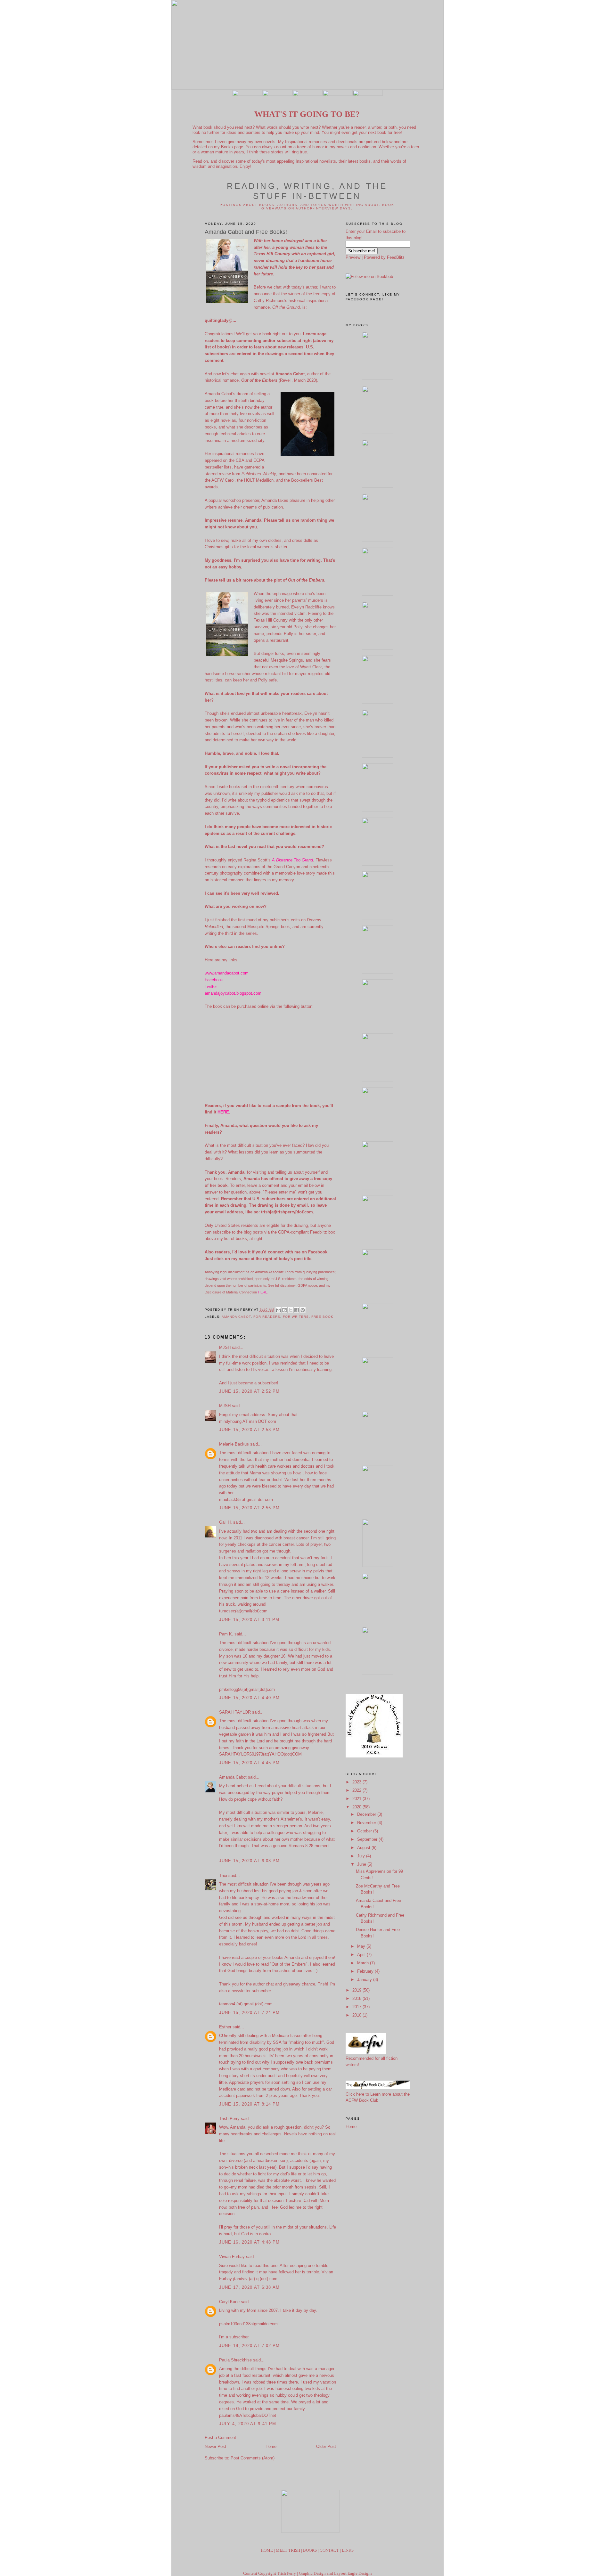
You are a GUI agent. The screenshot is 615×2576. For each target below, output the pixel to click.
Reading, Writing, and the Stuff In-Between (307, 191)
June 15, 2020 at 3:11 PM (249, 1620)
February (366, 1971)
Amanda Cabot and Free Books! (246, 232)
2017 (357, 2007)
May (362, 1946)
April (362, 1955)
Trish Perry (229, 2119)
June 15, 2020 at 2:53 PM (250, 1430)
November (367, 1823)
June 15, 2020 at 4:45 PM (250, 1763)
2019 (357, 1990)
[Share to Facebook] (297, 1310)
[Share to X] (291, 1310)
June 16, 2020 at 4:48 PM (250, 2242)
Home (271, 2446)
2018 (357, 1998)
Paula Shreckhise (235, 2360)
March (364, 1963)
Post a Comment (220, 2437)
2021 (357, 1799)
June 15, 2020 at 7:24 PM (250, 2013)
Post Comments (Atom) (253, 2458)
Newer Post (215, 2446)
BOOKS (310, 2550)
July (362, 1856)
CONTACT (329, 2550)
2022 (357, 1790)
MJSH (225, 1347)
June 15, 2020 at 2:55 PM (250, 1508)
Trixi (224, 1875)
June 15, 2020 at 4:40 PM (250, 1698)
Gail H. (225, 1522)
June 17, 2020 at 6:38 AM (250, 2287)
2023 (357, 1782)
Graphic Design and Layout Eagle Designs (336, 2573)
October (365, 1831)
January (365, 1980)
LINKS (348, 2550)
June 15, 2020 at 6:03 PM (250, 1861)
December (367, 1814)
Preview (353, 257)
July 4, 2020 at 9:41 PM (248, 2424)
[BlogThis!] (284, 1310)
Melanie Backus (234, 1444)
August (364, 1848)
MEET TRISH (288, 2550)
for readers (267, 1317)
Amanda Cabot (236, 1317)
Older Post (326, 2446)
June (362, 1864)
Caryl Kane (229, 2302)
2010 (357, 2015)
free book (322, 1317)
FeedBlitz (396, 257)
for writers (296, 1317)
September (368, 1839)
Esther (225, 2027)
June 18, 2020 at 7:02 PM (250, 2346)
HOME (267, 2550)
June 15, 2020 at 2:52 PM (250, 1391)
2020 (357, 1807)
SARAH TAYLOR (235, 1712)
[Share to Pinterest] (303, 1310)
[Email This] (278, 1310)
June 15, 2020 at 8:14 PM (250, 2104)
